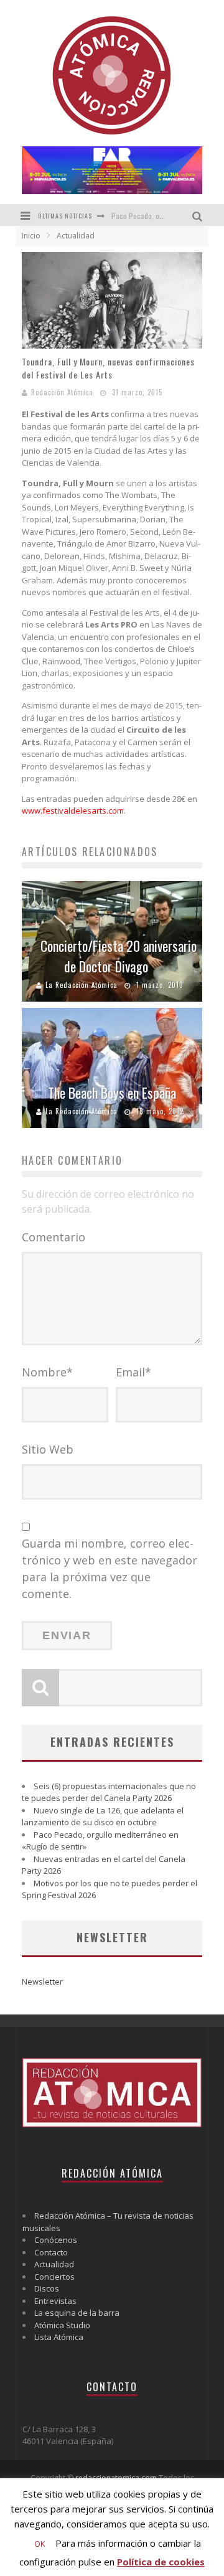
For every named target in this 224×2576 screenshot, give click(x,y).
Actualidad (54, 2264)
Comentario (54, 1237)
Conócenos (56, 2240)
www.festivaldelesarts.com (73, 811)
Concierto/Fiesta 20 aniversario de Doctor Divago (119, 956)
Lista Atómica (59, 2337)
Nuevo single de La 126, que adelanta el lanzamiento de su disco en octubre (103, 1817)
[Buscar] (199, 215)
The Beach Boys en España (112, 1093)
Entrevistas (55, 2301)
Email (133, 1372)
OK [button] (40, 2544)
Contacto (51, 2252)
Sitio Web (48, 1449)
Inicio (31, 236)
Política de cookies (161, 2562)
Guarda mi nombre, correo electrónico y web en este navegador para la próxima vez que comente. (110, 1568)
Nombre (47, 1372)
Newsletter (42, 1981)
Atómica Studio (62, 2325)
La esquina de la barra (77, 2313)
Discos (47, 2288)
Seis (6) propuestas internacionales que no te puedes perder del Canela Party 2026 (109, 1792)
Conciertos (54, 2277)
